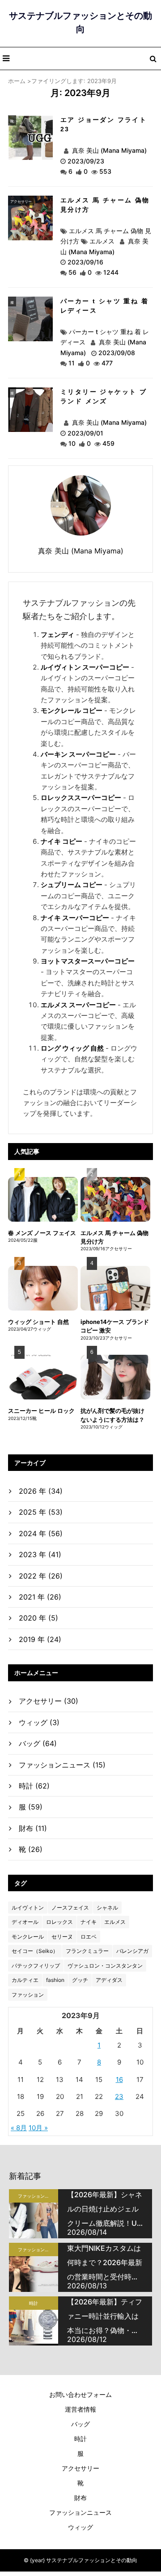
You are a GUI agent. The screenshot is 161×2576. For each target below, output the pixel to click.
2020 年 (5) (38, 1618)
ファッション (28, 1995)
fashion (55, 1980)
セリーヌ (62, 1937)
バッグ (38, 1743)
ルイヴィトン (28, 1908)
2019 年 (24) (40, 1639)
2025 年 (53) (41, 1512)
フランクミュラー (87, 1951)
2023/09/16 (85, 262)
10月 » (38, 2128)
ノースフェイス (70, 1908)
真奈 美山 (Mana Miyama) (108, 150)
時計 (34, 1786)
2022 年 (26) (41, 1576)
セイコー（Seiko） (35, 1951)
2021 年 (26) (40, 1597)
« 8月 (19, 2128)
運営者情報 (80, 2409)
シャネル (107, 1908)
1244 (111, 272)
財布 (33, 1828)
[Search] (153, 59)
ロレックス (59, 1922)
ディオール (25, 1922)
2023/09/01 (85, 433)
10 (72, 443)
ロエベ (89, 1937)
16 (119, 2080)
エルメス (102, 241)
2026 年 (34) (41, 1491)
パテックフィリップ (36, 1966)
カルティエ (25, 1980)
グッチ (80, 1980)
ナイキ (89, 1922)
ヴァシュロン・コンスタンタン (105, 1966)
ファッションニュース (62, 1765)
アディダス (109, 1980)
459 (108, 443)
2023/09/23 (86, 161)
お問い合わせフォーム (80, 2394)
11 (72, 363)
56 (72, 272)
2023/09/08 (117, 353)
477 (107, 363)
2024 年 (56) (41, 1533)
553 (105, 171)
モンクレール (28, 1937)
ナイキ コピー (61, 841)
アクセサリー (21, 201)
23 (119, 2096)
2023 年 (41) (40, 1554)
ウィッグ (39, 1722)
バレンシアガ (132, 1951)
